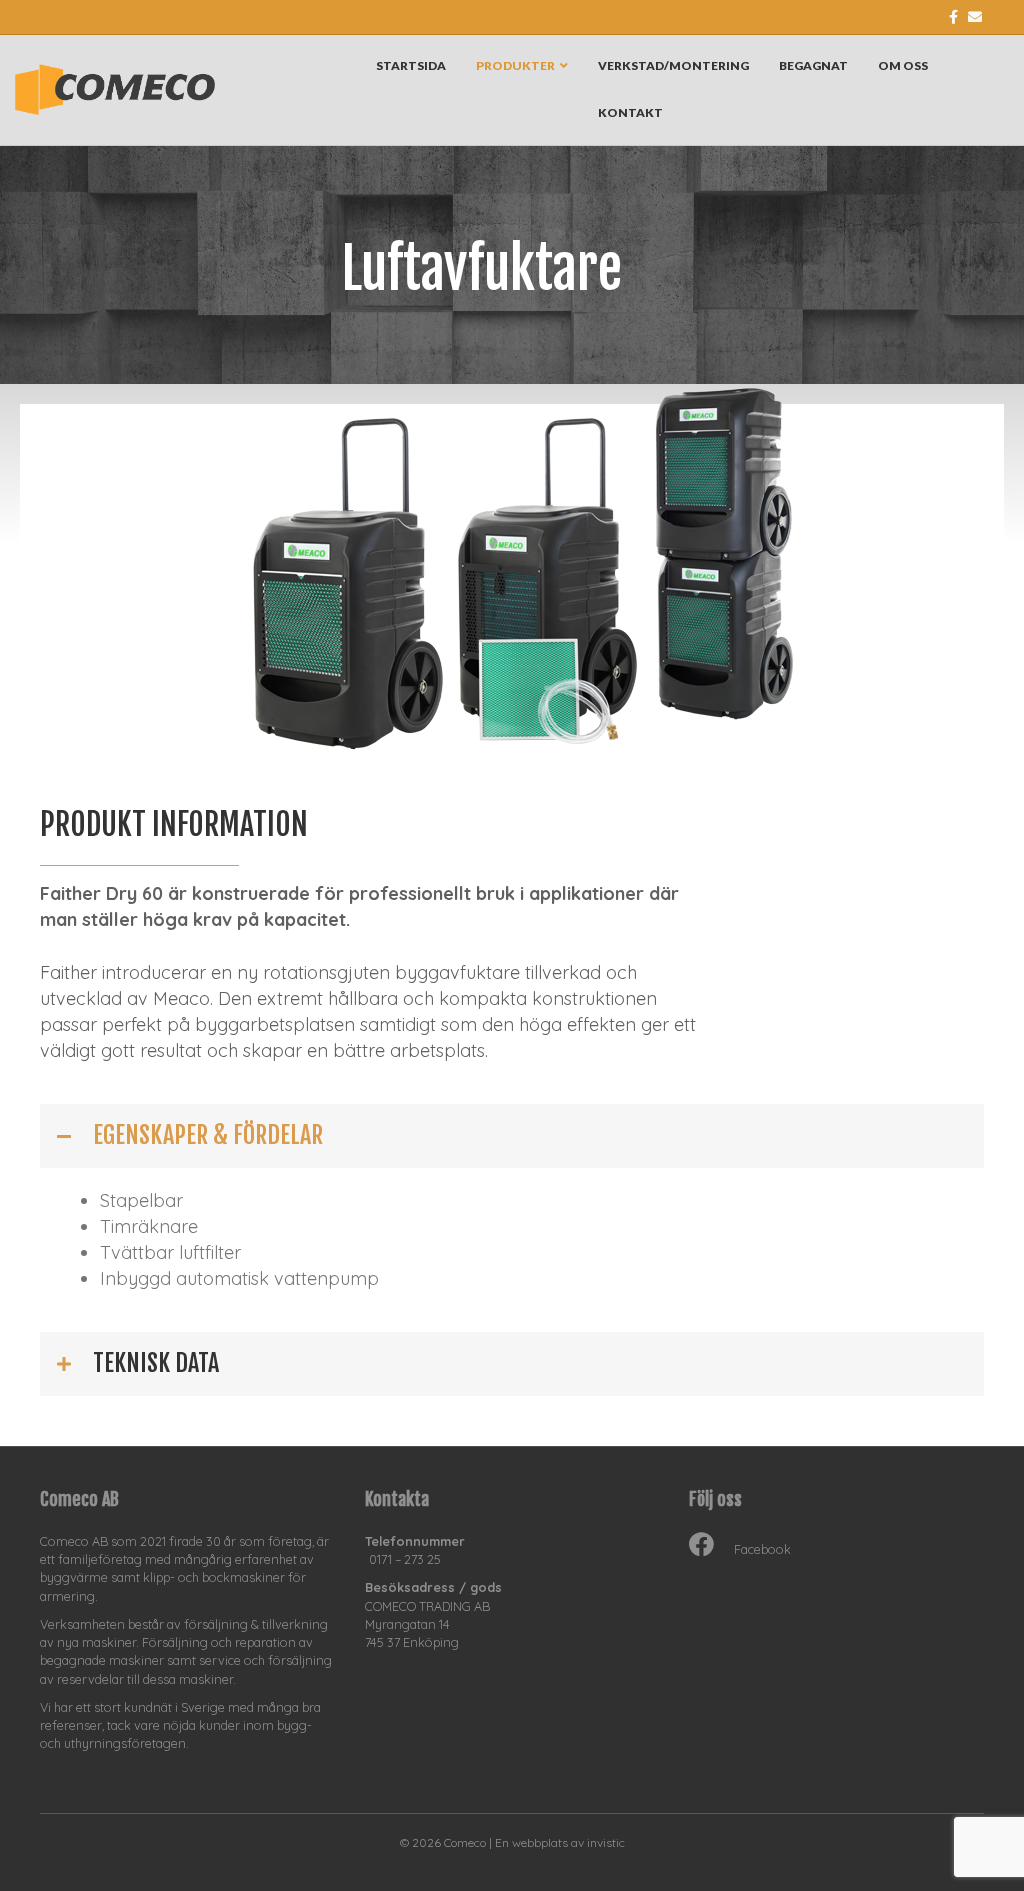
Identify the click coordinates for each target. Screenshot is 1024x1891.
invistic (606, 1842)
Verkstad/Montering (673, 65)
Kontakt (630, 112)
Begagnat (813, 65)
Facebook (762, 1549)
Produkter (515, 65)
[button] (512, 1136)
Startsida (411, 65)
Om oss (903, 65)
